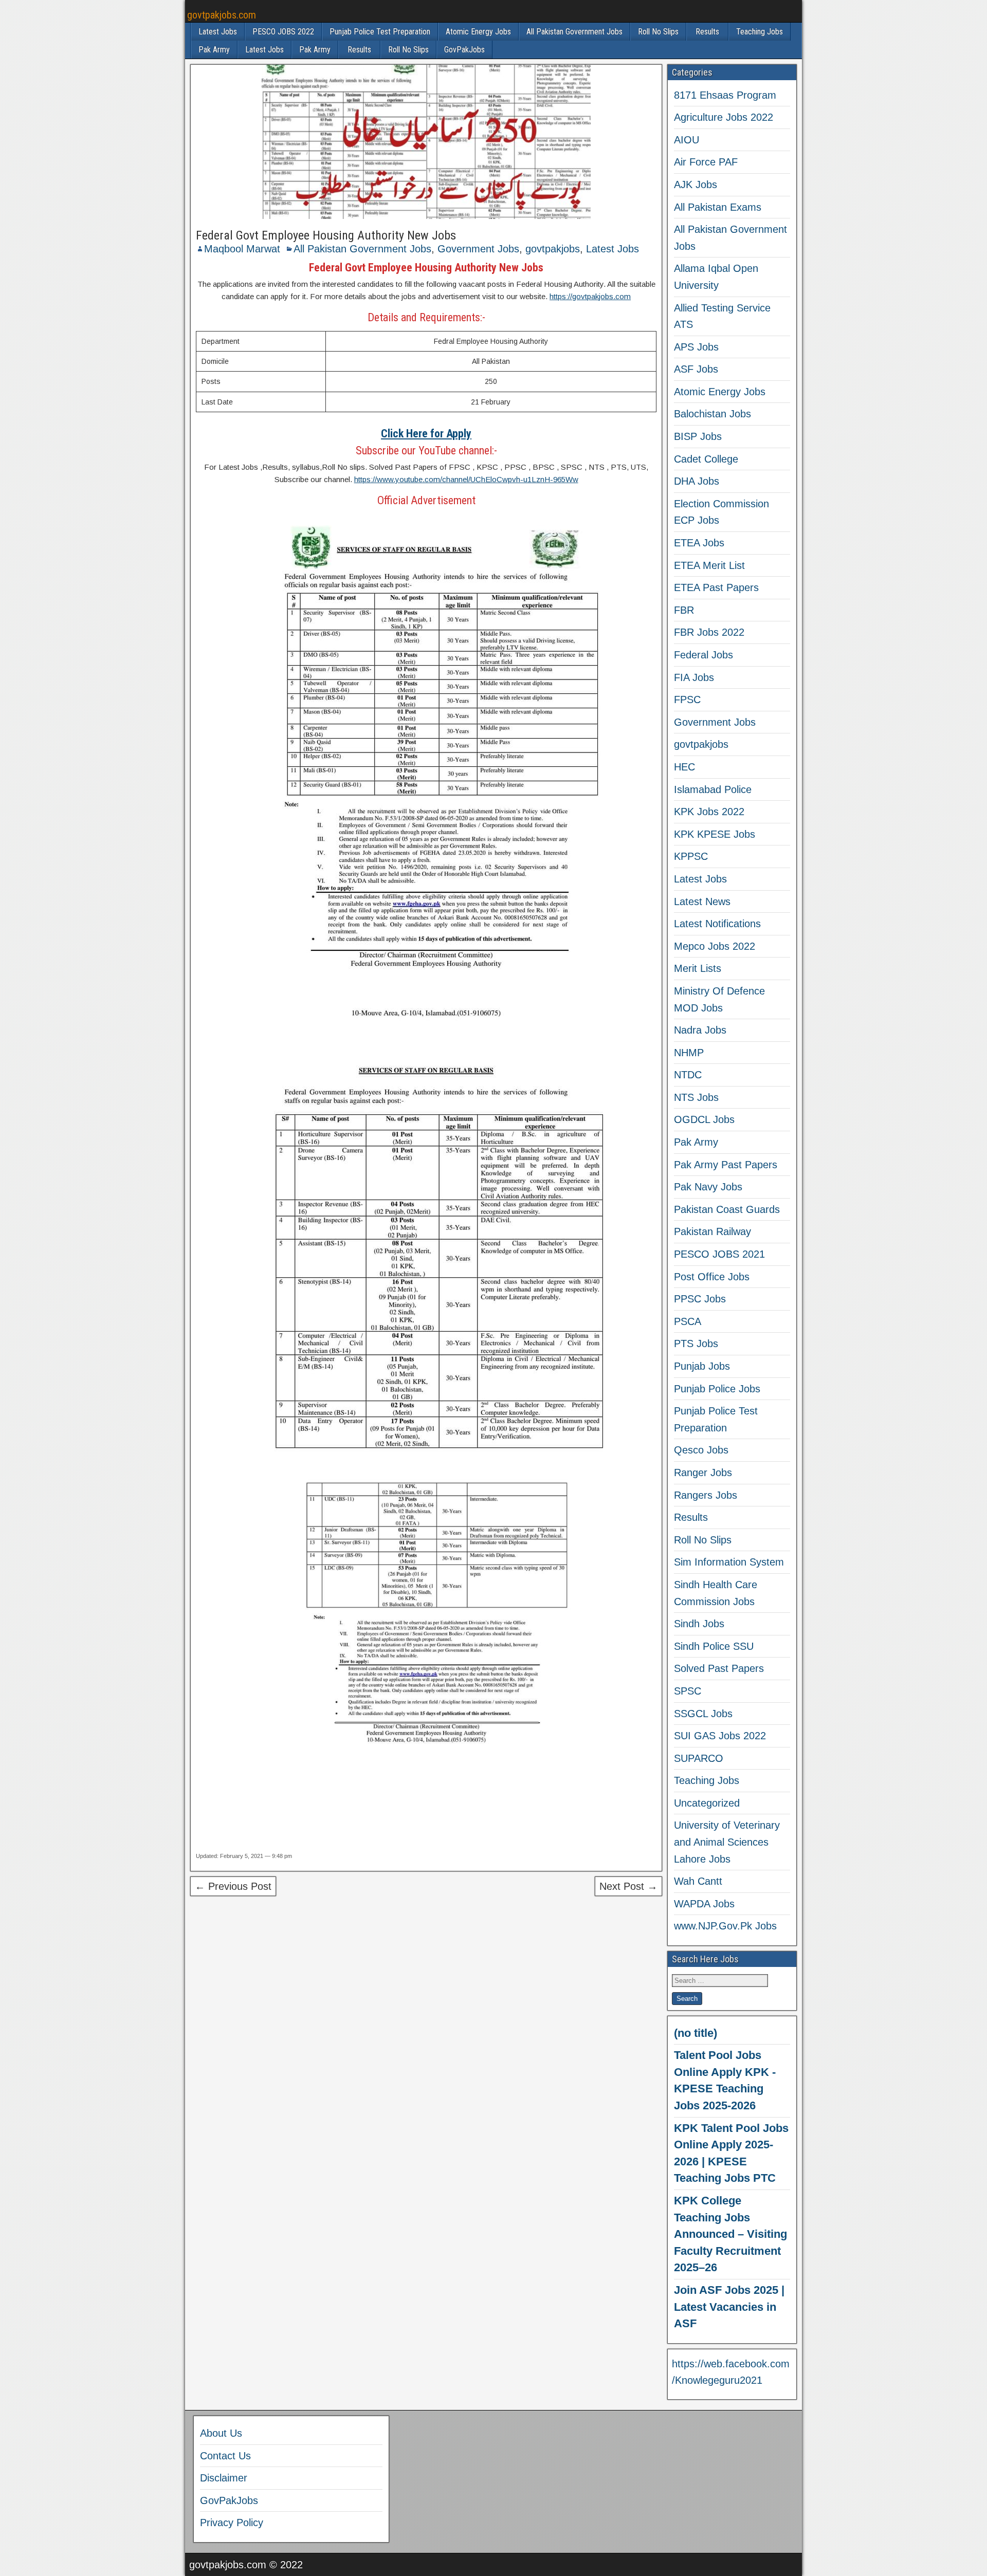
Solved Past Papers (719, 1668)
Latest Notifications (717, 924)
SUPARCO (699, 1758)
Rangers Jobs (706, 1495)
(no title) (696, 2033)
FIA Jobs (694, 677)
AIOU (687, 140)
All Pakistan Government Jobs (574, 32)
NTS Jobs (696, 1097)
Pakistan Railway (712, 1231)
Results (707, 32)
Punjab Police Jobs (717, 1389)
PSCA (688, 1321)
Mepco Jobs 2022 (715, 946)
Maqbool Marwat (242, 249)
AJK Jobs (696, 185)
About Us (221, 2433)
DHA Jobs (697, 481)
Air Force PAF (706, 162)
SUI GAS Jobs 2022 (720, 1736)
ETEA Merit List (709, 565)
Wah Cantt (698, 1881)
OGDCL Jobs (704, 1119)
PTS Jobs (696, 1344)
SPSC (688, 1691)
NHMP (689, 1053)
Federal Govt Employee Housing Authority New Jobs (326, 235)
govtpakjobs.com (222, 15)
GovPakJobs (464, 50)
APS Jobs (696, 347)
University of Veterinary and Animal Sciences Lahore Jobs (727, 1842)
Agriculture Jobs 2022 (724, 117)
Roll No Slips (658, 32)
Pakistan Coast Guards (727, 1209)
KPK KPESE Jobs (715, 834)
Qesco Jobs (701, 1450)
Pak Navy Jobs (708, 1187)
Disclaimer (224, 2478)
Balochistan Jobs (712, 414)
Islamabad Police (713, 789)
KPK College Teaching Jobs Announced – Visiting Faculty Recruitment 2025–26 (730, 2234)
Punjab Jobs (702, 1366)
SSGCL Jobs (703, 1714)
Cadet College (706, 459)
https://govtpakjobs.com (590, 296)
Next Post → (628, 1886)
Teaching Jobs (760, 32)
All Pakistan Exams (718, 207)
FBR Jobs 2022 (709, 632)
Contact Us (225, 2456)
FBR (684, 610)
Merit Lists (698, 968)
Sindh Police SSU (714, 1646)
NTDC (688, 1075)
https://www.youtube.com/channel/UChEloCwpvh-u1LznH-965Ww (466, 479)
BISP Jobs (698, 436)
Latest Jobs (218, 32)
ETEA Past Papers (716, 587)
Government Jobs (478, 249)
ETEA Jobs (699, 543)
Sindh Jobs (699, 1624)
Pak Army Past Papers (726, 1165)
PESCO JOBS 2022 (283, 32)
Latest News (702, 901)
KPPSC (691, 856)
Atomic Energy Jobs (478, 32)
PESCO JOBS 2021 (719, 1254)
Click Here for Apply (426, 434)
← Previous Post (233, 1886)
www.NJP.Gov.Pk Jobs (725, 1926)
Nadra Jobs (700, 1030)
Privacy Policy (232, 2523)
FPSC (687, 700)
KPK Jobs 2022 (709, 812)
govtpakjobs (553, 249)
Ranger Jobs (703, 1473)
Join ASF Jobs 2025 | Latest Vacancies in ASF (729, 2307)
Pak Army (214, 50)
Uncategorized (707, 1803)
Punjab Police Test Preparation (380, 32)
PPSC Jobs (700, 1299)
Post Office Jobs (712, 1277)
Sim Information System (729, 1562)
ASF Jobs (696, 369)
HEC (684, 767)
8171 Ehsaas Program (725, 95)
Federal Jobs (703, 655)
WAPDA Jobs (704, 1904)
